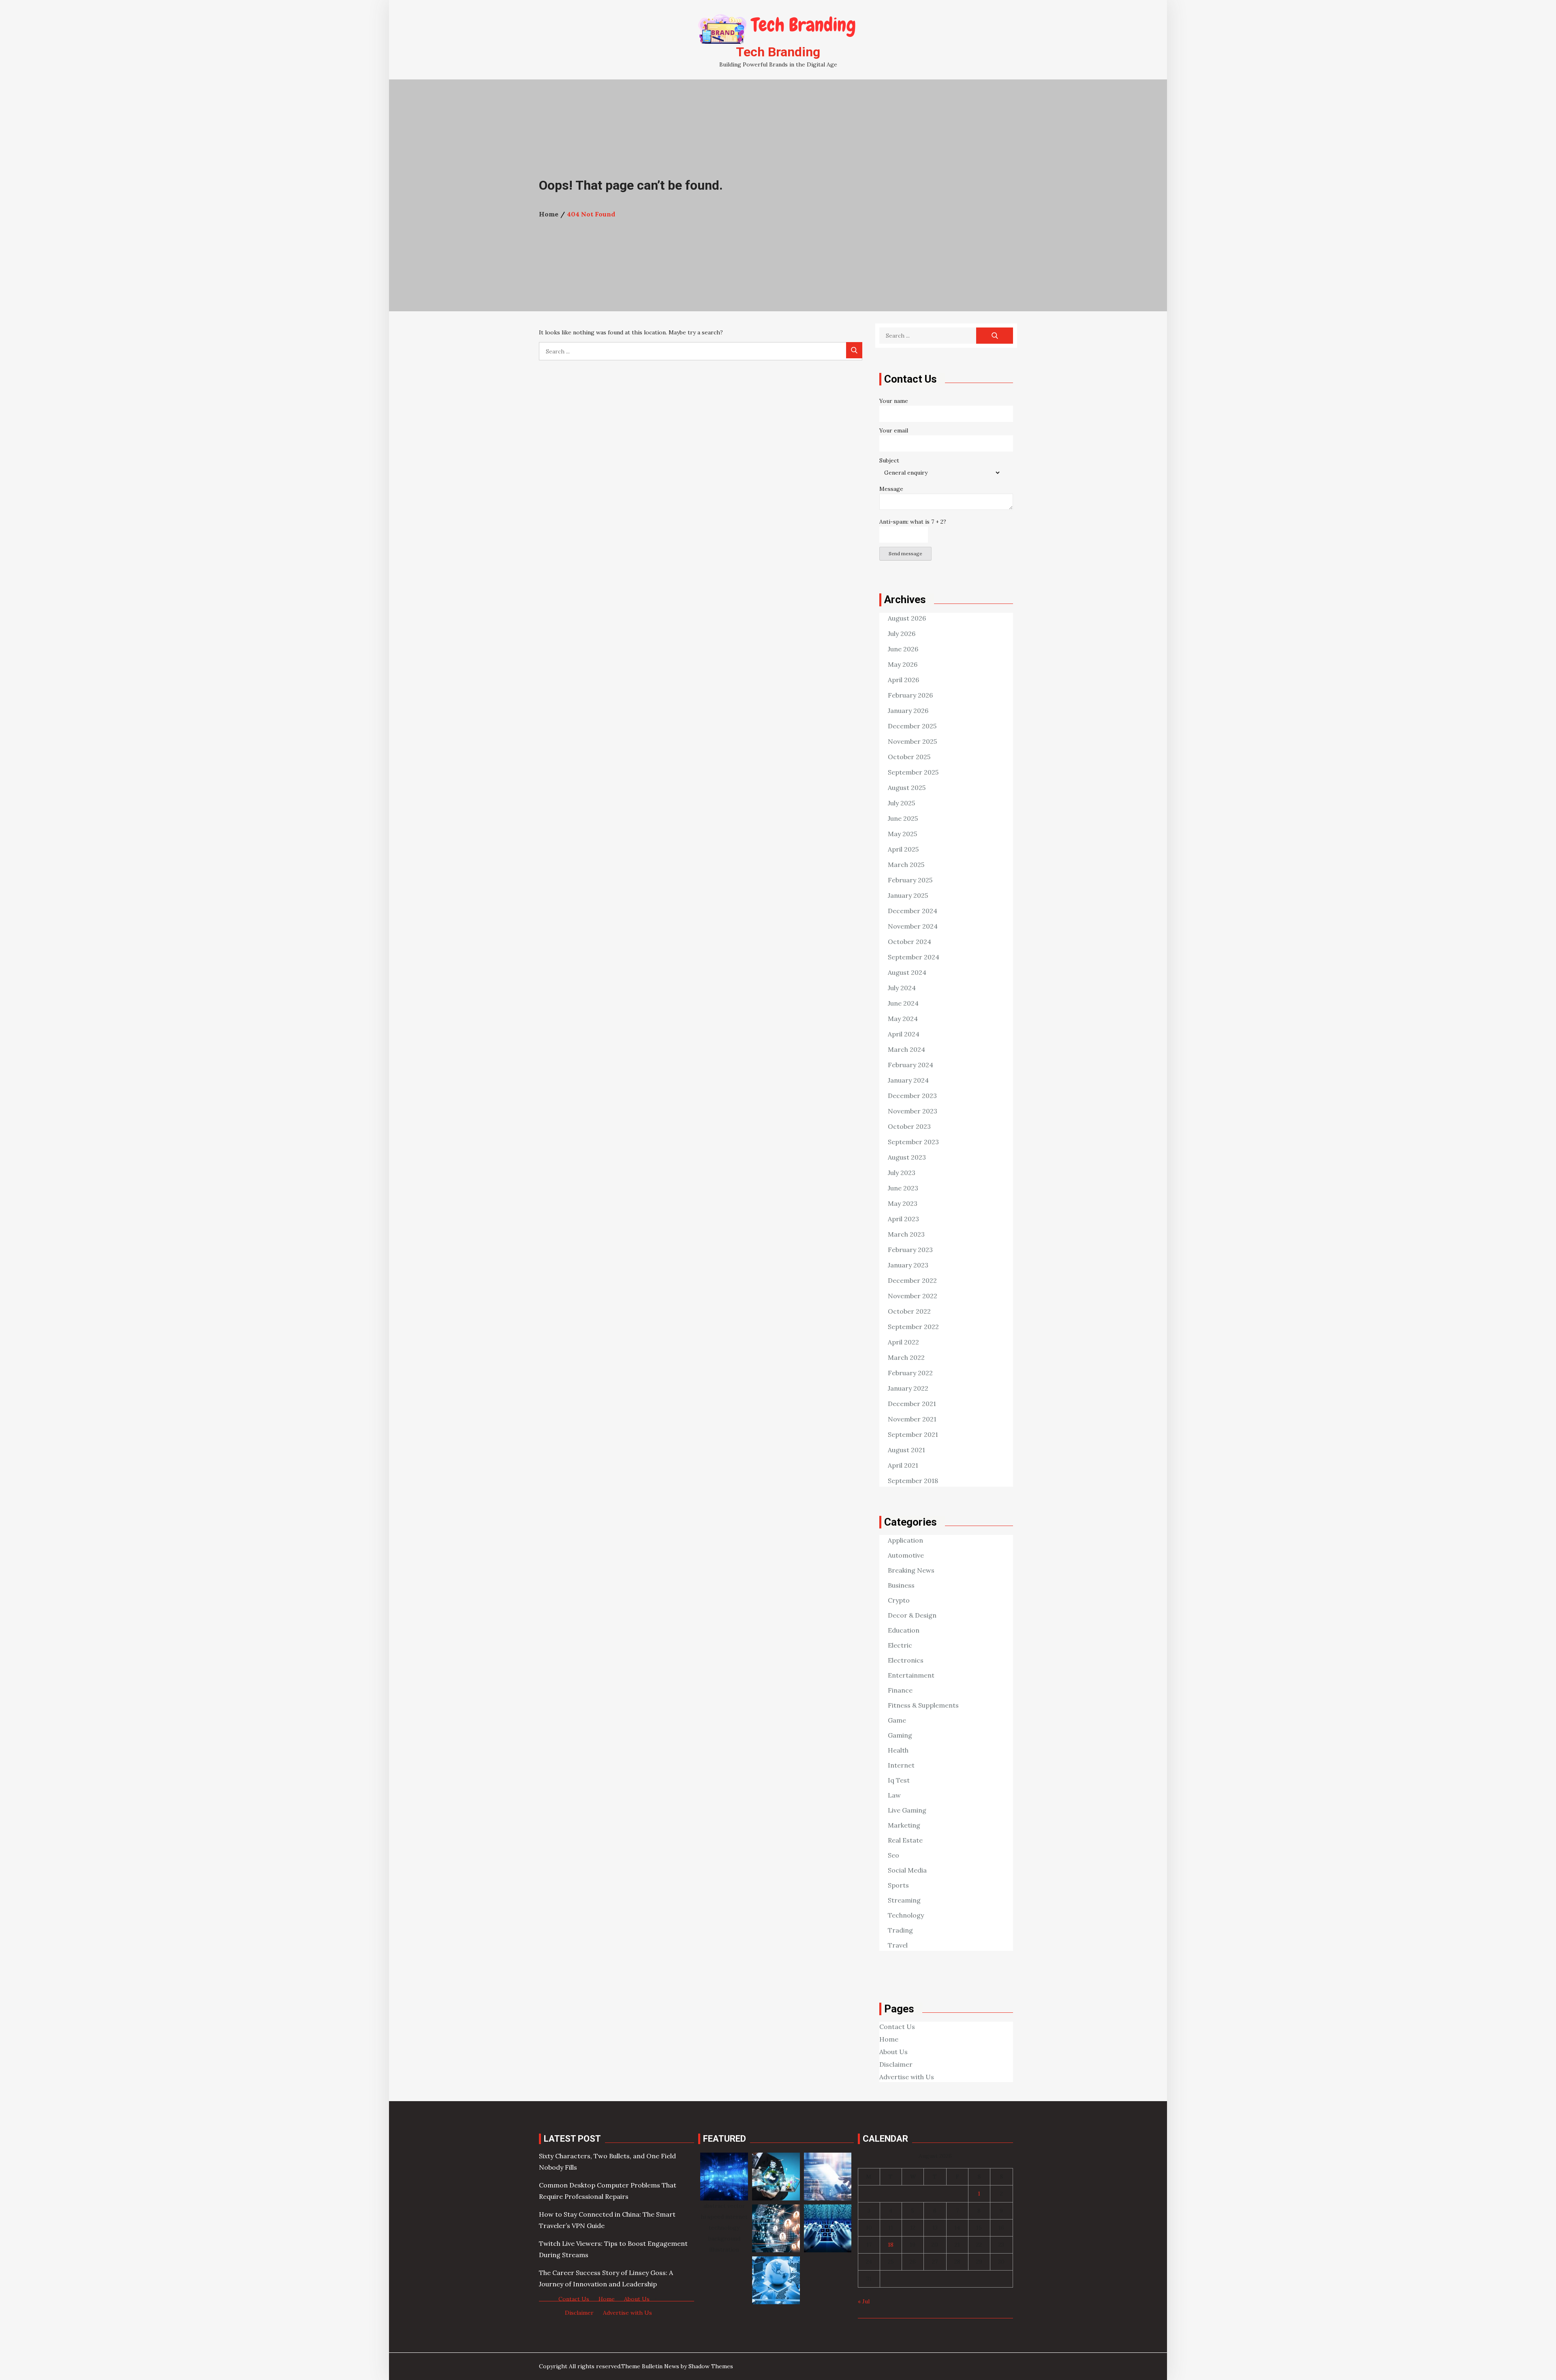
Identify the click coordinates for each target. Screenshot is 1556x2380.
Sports (898, 1885)
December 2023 (912, 1096)
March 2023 (906, 1234)
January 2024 (908, 1080)
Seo (893, 1855)
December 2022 (912, 1280)
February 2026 (910, 695)
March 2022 (906, 1357)
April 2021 (903, 1465)
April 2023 (903, 1219)
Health (898, 1750)
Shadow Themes (711, 2366)
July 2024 (902, 988)
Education (904, 1630)
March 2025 (906, 865)
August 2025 (907, 788)
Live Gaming (907, 1810)
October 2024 (909, 942)
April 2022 (903, 1342)
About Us (893, 2052)
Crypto (899, 1600)
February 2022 (910, 1373)
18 (891, 2245)
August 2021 (906, 1450)
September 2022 (913, 1327)
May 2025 (902, 834)
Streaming (904, 1900)
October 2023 (909, 1126)
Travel (898, 1945)
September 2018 (913, 1481)
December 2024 (913, 911)
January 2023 (908, 1265)
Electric (900, 1645)
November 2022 (913, 1296)
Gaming (900, 1735)
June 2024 (903, 1003)
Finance (900, 1690)
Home (889, 2039)
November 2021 (912, 1419)
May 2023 (903, 1203)
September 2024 (914, 957)
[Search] (854, 350)
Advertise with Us (907, 2077)
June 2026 (903, 649)
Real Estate (905, 1840)
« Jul (864, 2301)
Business (901, 1585)
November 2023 (913, 1111)
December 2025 (912, 726)
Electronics (906, 1660)
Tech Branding (778, 52)
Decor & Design (912, 1615)
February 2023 (910, 1250)
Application (905, 1540)
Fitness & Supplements (923, 1705)
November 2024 (913, 926)
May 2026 (903, 664)
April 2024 (904, 1034)
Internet (901, 1765)
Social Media (907, 1870)
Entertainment (911, 1675)
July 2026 (902, 634)
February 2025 (910, 880)
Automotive (906, 1555)
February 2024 (911, 1065)
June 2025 (903, 818)
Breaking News (911, 1570)
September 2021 (913, 1434)
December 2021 (912, 1404)
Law (894, 1795)
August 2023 (907, 1157)
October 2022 (909, 1311)
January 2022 (908, 1388)
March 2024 (906, 1049)
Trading (900, 1930)
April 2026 (903, 680)
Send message (905, 553)
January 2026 (908, 711)
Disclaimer (896, 2064)
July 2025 (901, 803)
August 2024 (907, 972)
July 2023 (902, 1173)
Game (897, 1720)
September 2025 (913, 772)
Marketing (904, 1825)
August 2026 (907, 618)
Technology (906, 1915)
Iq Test (899, 1780)
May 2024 (903, 1019)
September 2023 (913, 1142)
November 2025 (912, 741)
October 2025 (909, 757)
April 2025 (903, 849)
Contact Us (897, 2027)
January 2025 (908, 895)
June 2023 (903, 1188)
